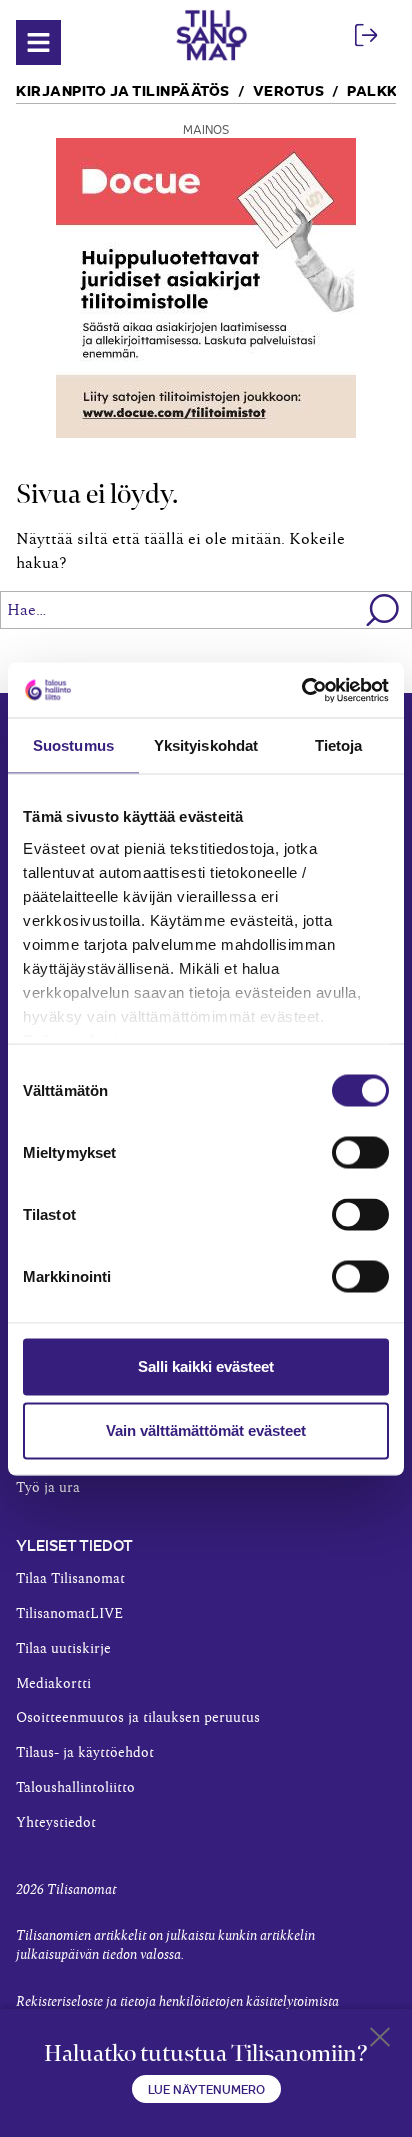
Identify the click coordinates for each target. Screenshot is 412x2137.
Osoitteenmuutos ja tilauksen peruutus (138, 1718)
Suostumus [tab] (73, 745)
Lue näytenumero (206, 2088)
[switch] (360, 1153)
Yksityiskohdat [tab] (206, 745)
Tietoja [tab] (339, 745)
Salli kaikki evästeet (206, 1366)
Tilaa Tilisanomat (70, 1579)
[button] (383, 610)
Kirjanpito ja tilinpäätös (123, 89)
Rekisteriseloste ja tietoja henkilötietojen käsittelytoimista (177, 2002)
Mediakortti (53, 1684)
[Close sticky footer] (380, 2041)
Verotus (289, 89)
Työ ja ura (48, 1488)
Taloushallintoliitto (75, 1788)
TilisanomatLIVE (69, 1614)
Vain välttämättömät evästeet (206, 1430)
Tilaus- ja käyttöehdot (85, 1753)
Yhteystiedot (56, 1823)
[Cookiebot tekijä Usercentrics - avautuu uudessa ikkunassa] (301, 690)
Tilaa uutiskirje (63, 1649)
